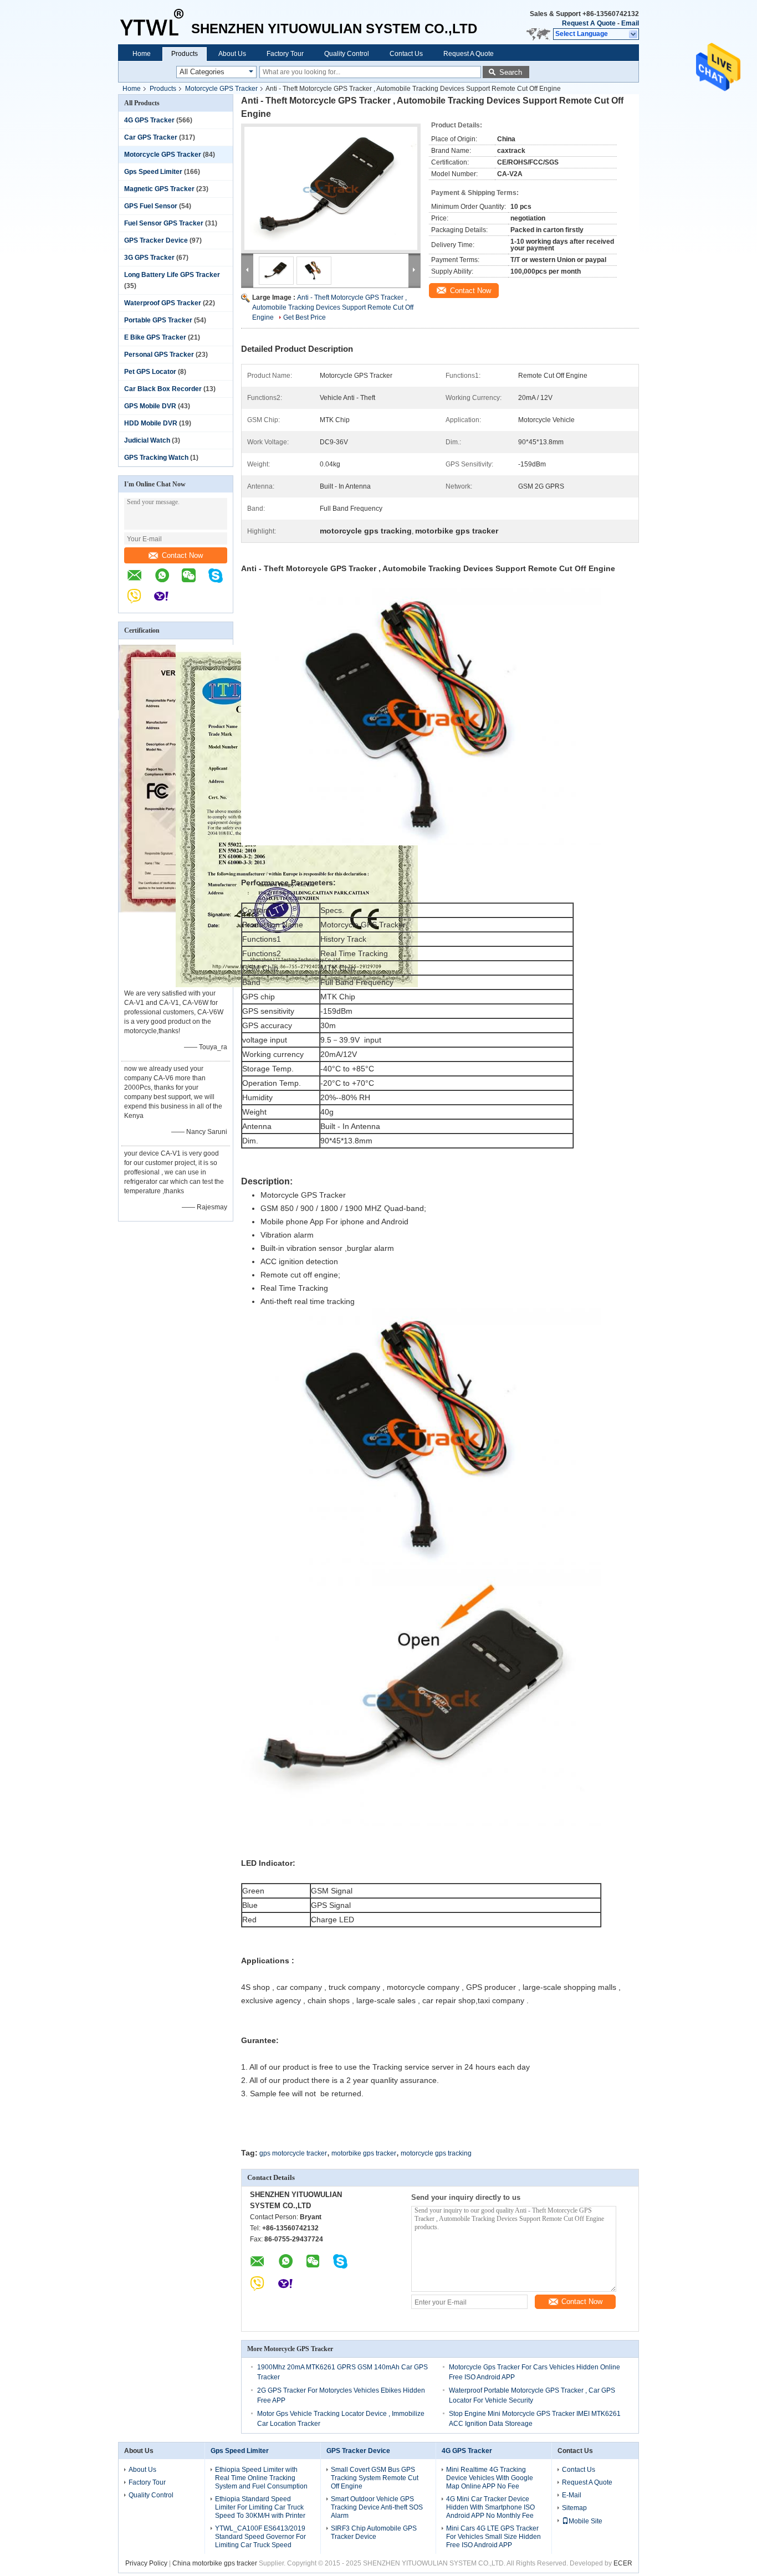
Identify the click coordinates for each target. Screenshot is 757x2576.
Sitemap (574, 2508)
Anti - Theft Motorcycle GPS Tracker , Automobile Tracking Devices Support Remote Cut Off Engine (333, 307)
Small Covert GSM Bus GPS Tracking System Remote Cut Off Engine (375, 2478)
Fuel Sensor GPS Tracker (164, 223)
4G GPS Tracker (149, 120)
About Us (232, 54)
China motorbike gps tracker (215, 2563)
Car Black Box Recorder (163, 389)
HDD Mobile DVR (151, 423)
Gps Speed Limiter (153, 172)
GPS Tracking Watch (156, 458)
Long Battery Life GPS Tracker (172, 275)
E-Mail (572, 2495)
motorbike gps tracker (364, 2153)
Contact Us (406, 54)
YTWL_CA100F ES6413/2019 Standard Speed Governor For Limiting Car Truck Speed (260, 2537)
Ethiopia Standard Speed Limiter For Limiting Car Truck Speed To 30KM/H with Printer (260, 2507)
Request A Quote (589, 23)
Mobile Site (585, 2521)
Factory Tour (285, 54)
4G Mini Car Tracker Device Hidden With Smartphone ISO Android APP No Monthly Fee (490, 2507)
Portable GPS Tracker (158, 320)
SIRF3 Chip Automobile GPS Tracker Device (374, 2533)
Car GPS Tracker (151, 137)
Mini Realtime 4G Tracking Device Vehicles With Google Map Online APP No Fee (490, 2478)
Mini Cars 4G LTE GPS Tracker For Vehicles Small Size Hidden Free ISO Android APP (493, 2537)
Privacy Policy (146, 2563)
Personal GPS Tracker (159, 355)
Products (185, 54)
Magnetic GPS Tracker (159, 189)
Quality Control (347, 54)
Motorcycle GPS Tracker (221, 89)
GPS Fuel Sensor (151, 206)
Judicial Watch (147, 440)
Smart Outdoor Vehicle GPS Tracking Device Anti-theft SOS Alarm (377, 2507)
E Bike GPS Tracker (155, 337)
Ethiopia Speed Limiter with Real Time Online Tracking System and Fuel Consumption (261, 2478)
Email (630, 23)
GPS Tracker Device (156, 240)
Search (511, 72)
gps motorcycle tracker (293, 2153)
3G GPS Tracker (149, 258)
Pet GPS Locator (150, 372)
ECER (623, 2563)
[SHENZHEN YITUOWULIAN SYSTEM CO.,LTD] (155, 22)
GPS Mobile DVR (150, 406)
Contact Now (182, 555)
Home (142, 54)
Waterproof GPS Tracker (163, 303)
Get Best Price (305, 317)
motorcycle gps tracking (436, 2153)
